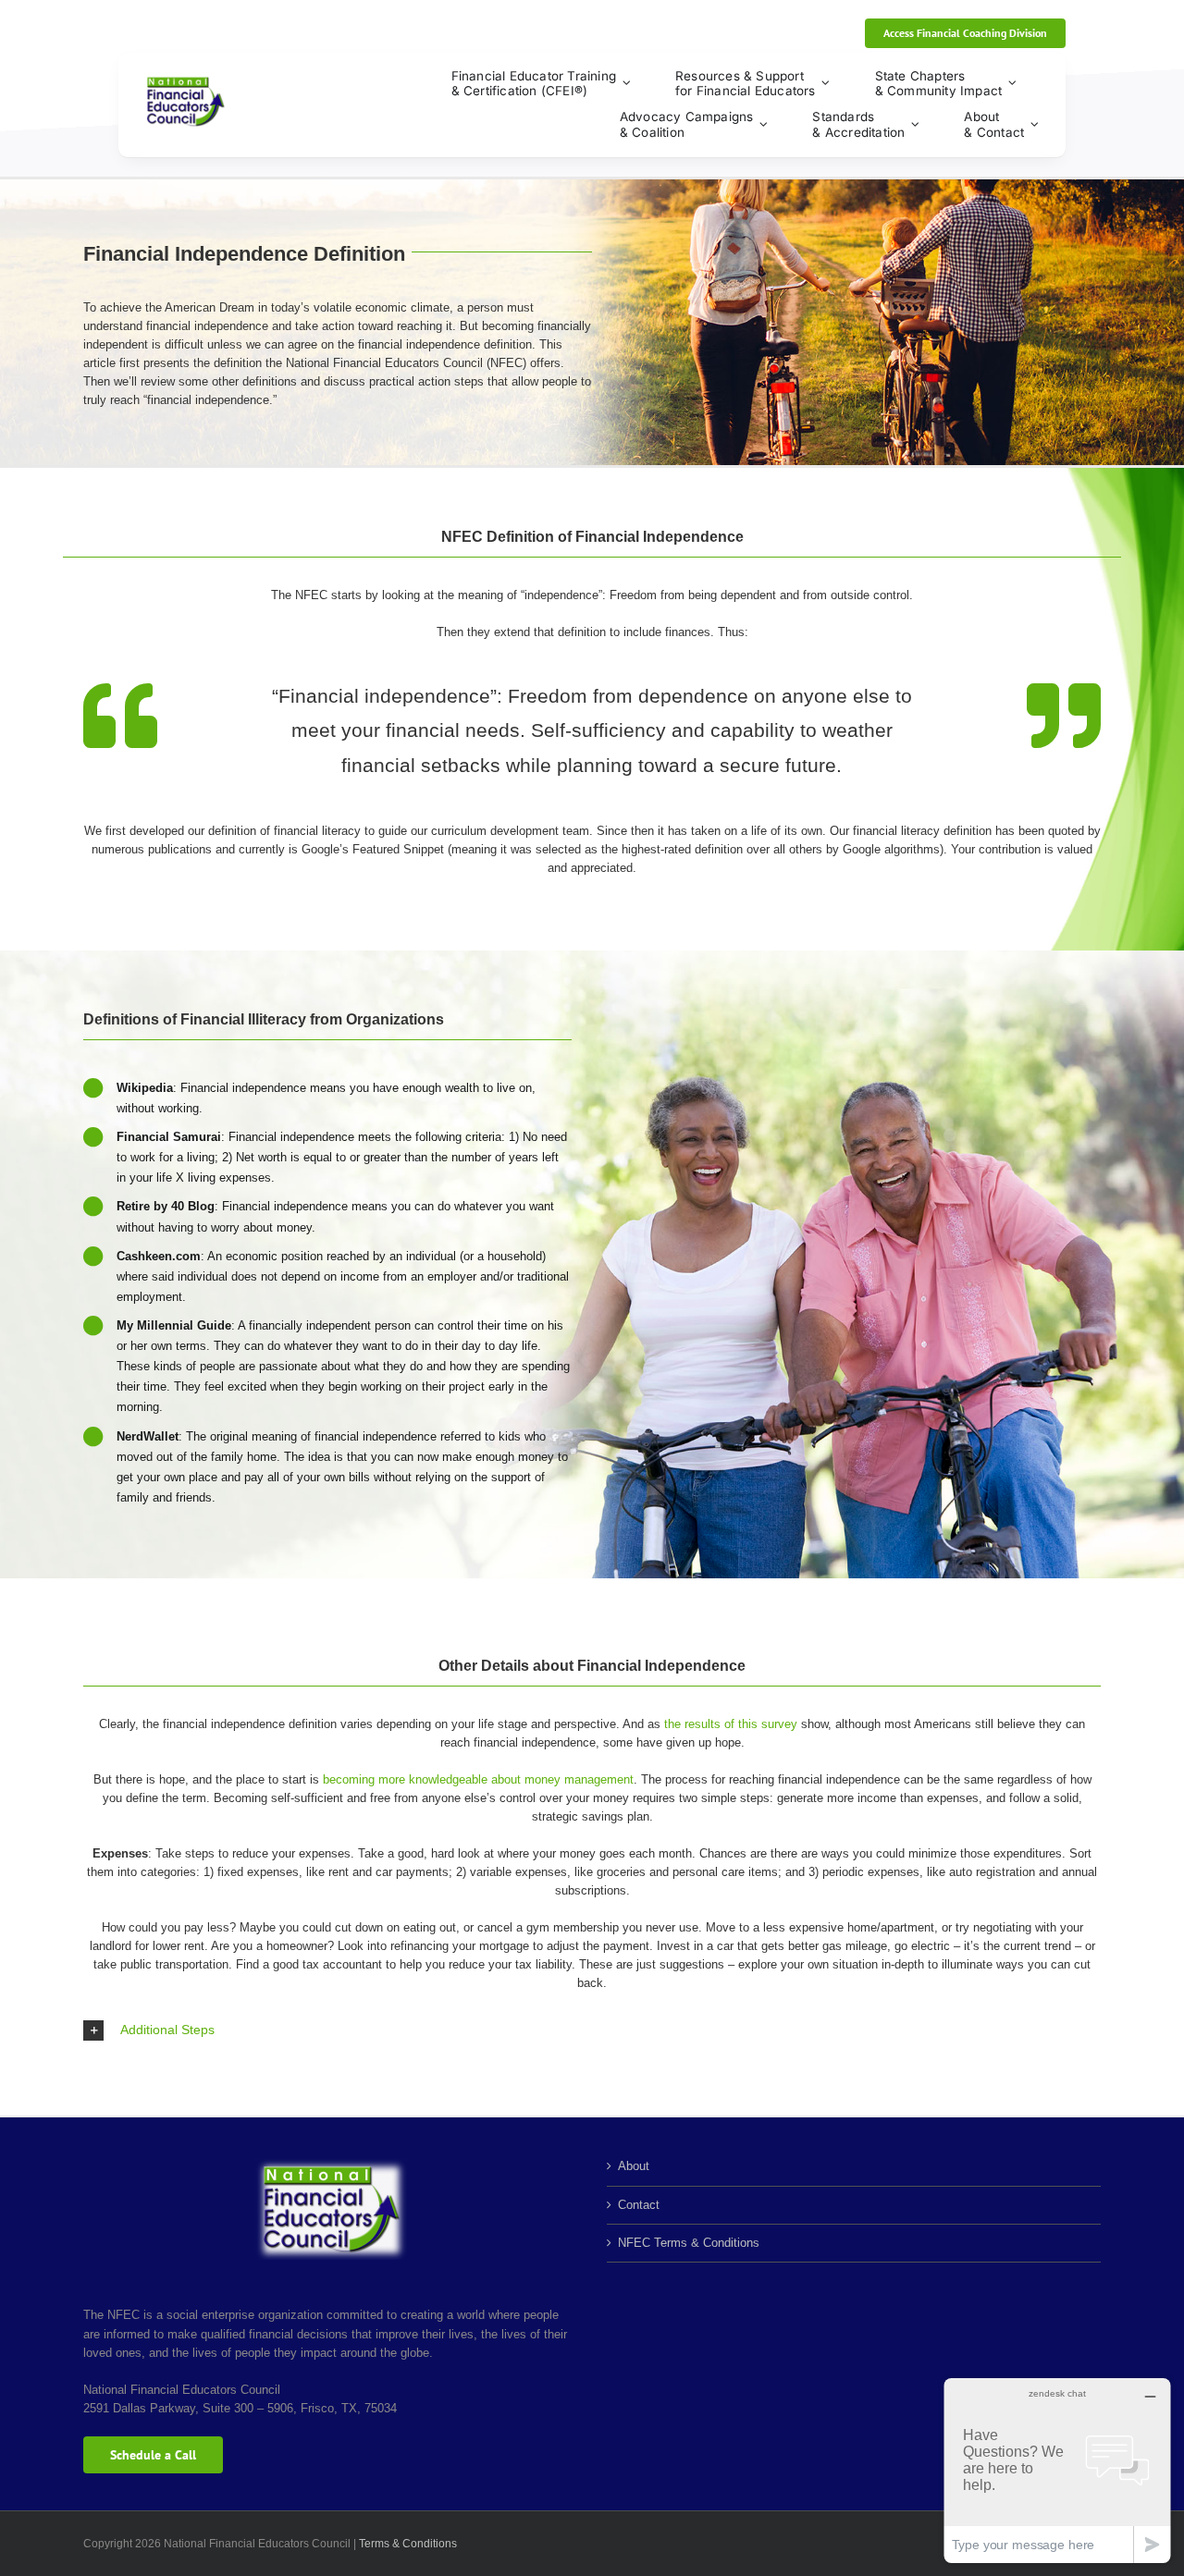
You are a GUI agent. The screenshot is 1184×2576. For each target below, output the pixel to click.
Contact (639, 2205)
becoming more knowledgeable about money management (476, 1779)
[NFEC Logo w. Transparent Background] (185, 82)
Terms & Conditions (408, 2544)
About (634, 2166)
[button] (592, 2030)
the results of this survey (731, 1724)
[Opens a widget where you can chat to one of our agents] (1057, 2470)
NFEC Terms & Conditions (689, 2243)
